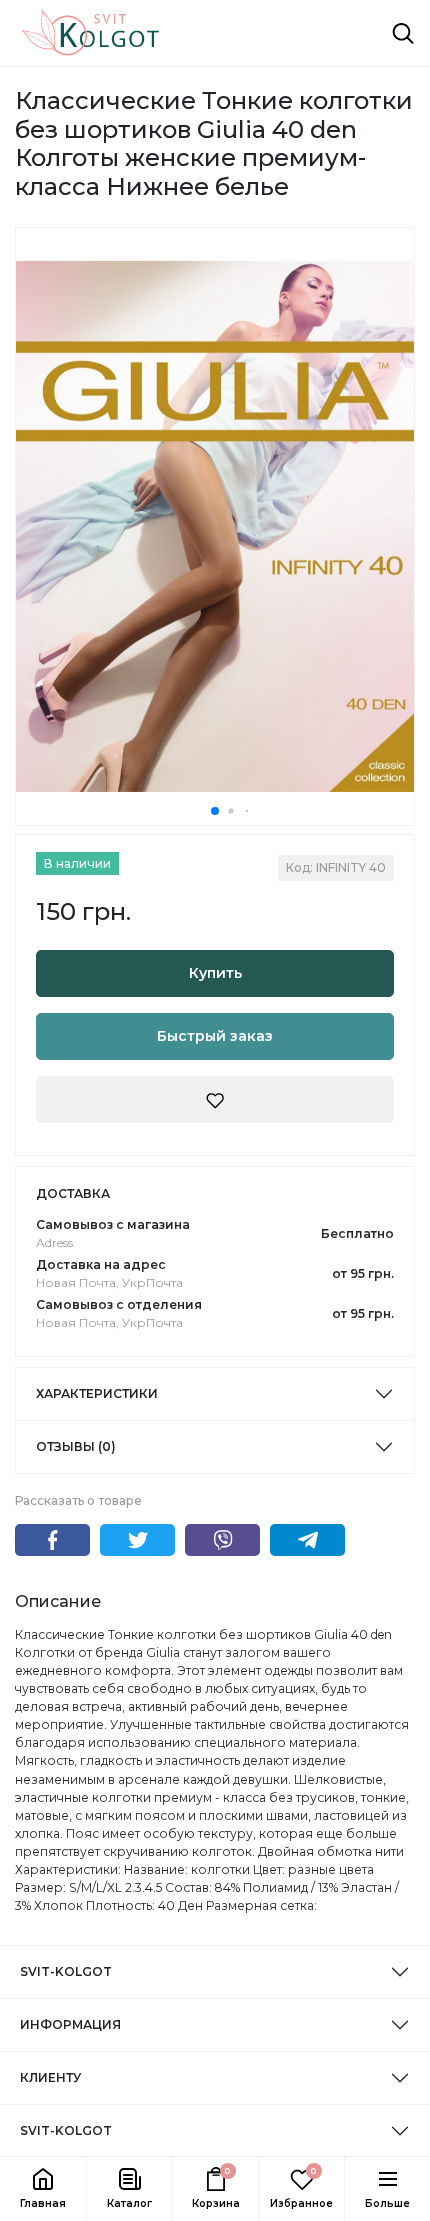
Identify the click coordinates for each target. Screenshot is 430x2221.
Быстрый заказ (215, 1036)
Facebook (52, 1540)
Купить (215, 973)
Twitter (137, 1540)
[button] (129, 2189)
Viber (222, 1540)
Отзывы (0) (76, 1446)
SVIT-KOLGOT (66, 1971)
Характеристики (97, 1393)
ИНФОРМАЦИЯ (70, 2024)
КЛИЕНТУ (50, 2077)
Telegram (307, 1540)
